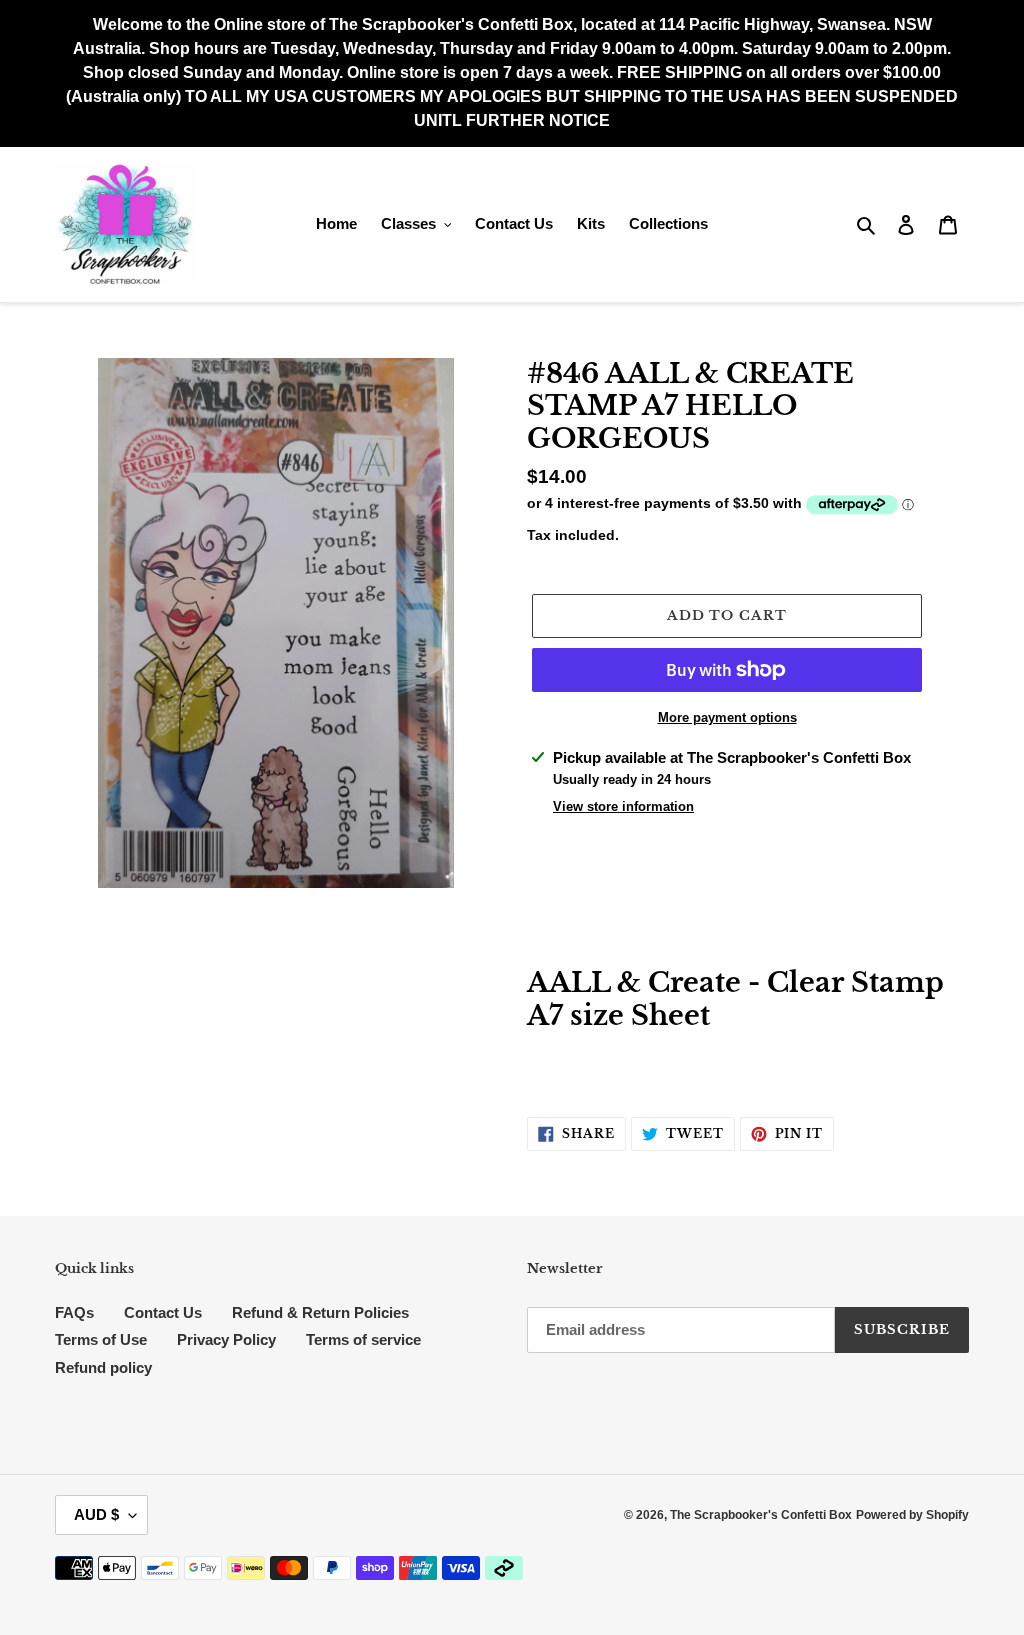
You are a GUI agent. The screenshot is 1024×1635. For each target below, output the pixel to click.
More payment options (727, 717)
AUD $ (96, 1514)
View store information (623, 806)
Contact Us (163, 1312)
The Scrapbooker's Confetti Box (761, 1515)
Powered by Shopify (912, 1515)
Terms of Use (101, 1339)
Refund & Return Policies (320, 1312)
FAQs (74, 1312)
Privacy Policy (226, 1339)
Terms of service (363, 1339)
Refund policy (103, 1367)
